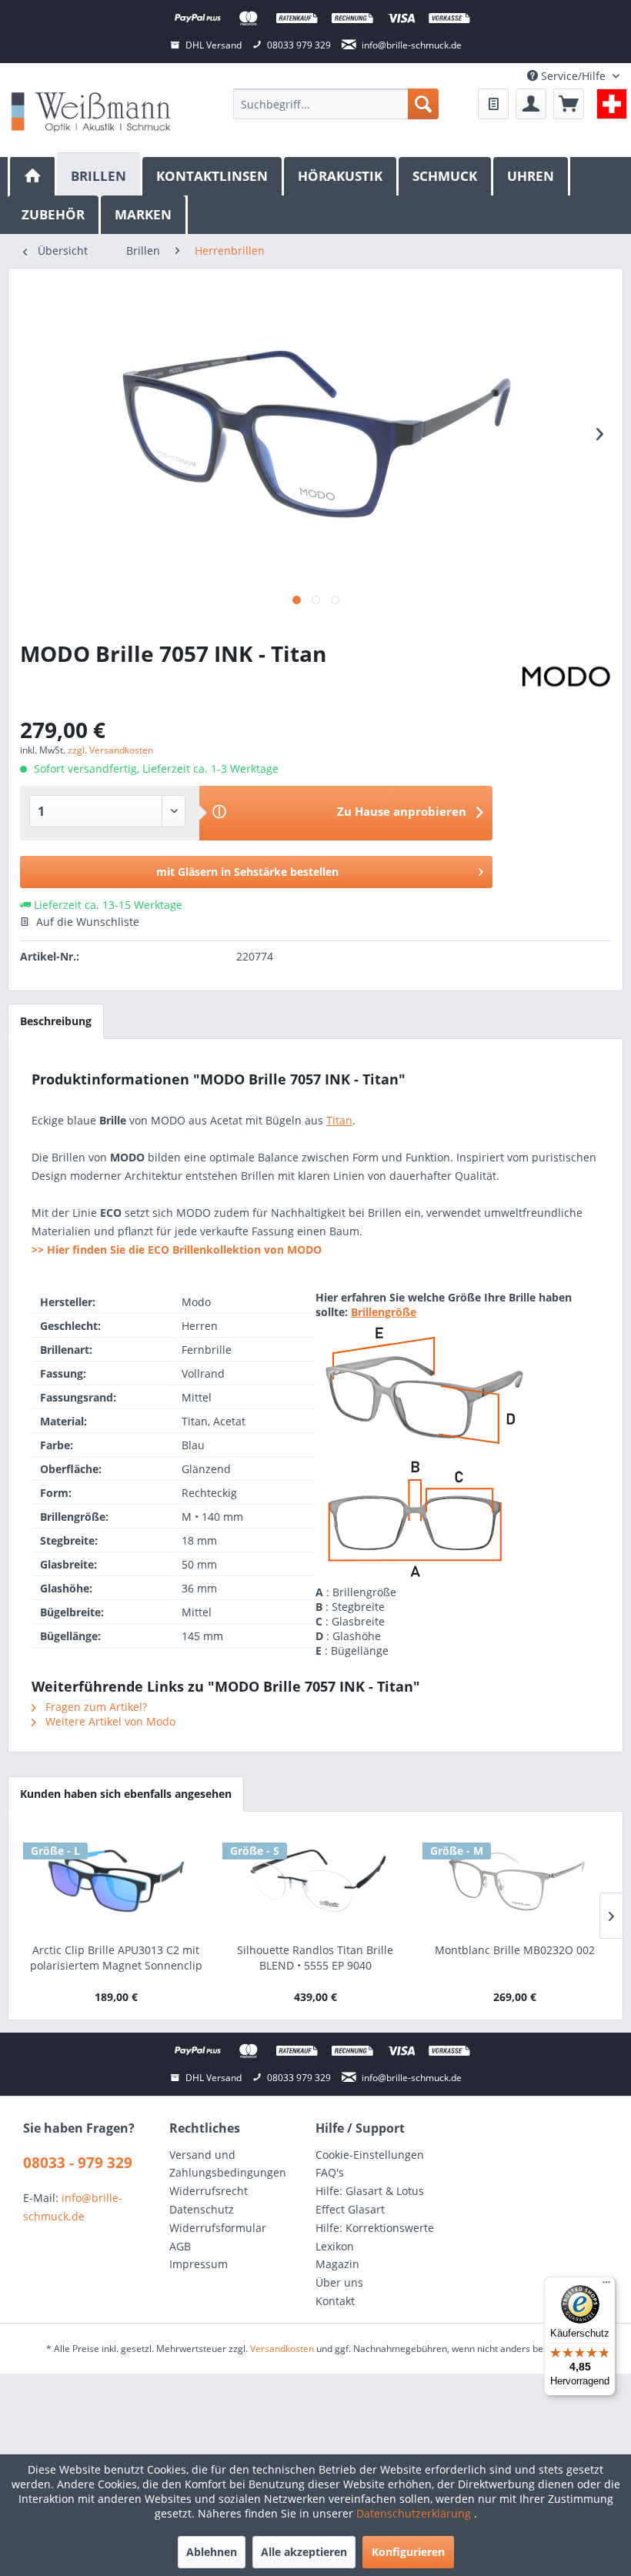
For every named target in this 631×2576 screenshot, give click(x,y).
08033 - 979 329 (78, 2163)
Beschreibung (56, 1021)
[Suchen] (423, 104)
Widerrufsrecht (209, 2191)
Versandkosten (282, 2349)
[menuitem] (336, 104)
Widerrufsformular (218, 2228)
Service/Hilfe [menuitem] (573, 76)
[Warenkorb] (569, 104)
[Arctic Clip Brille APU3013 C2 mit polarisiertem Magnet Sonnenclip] (116, 1881)
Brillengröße (384, 1312)
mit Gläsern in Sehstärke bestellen (247, 872)
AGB (180, 2246)
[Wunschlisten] (493, 104)
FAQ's (330, 2172)
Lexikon (335, 2246)
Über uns (339, 2282)
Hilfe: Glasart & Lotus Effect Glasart (370, 2200)
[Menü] (606, 2286)
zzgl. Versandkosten (110, 750)
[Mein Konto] (531, 104)
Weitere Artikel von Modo (109, 1721)
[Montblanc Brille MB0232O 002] (515, 1881)
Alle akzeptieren (304, 2552)
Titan (339, 1120)
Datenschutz (202, 2209)
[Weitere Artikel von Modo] (566, 677)
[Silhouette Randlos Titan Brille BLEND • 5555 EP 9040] (315, 1881)
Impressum (199, 2264)
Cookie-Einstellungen (370, 2155)
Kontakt (335, 2301)
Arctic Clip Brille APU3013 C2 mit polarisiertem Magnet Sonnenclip (116, 1958)
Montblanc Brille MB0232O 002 (515, 1950)
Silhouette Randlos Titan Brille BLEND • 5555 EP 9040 (315, 1958)
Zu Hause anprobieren (402, 811)
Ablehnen (212, 2552)
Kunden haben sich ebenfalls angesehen (126, 1794)
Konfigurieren (408, 2552)
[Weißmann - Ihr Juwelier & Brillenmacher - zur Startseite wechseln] (91, 111)
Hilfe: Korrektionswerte (375, 2228)
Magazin (337, 2264)
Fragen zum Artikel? (95, 1707)
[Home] (32, 176)
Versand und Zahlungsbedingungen (228, 2164)
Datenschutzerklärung (415, 2513)
